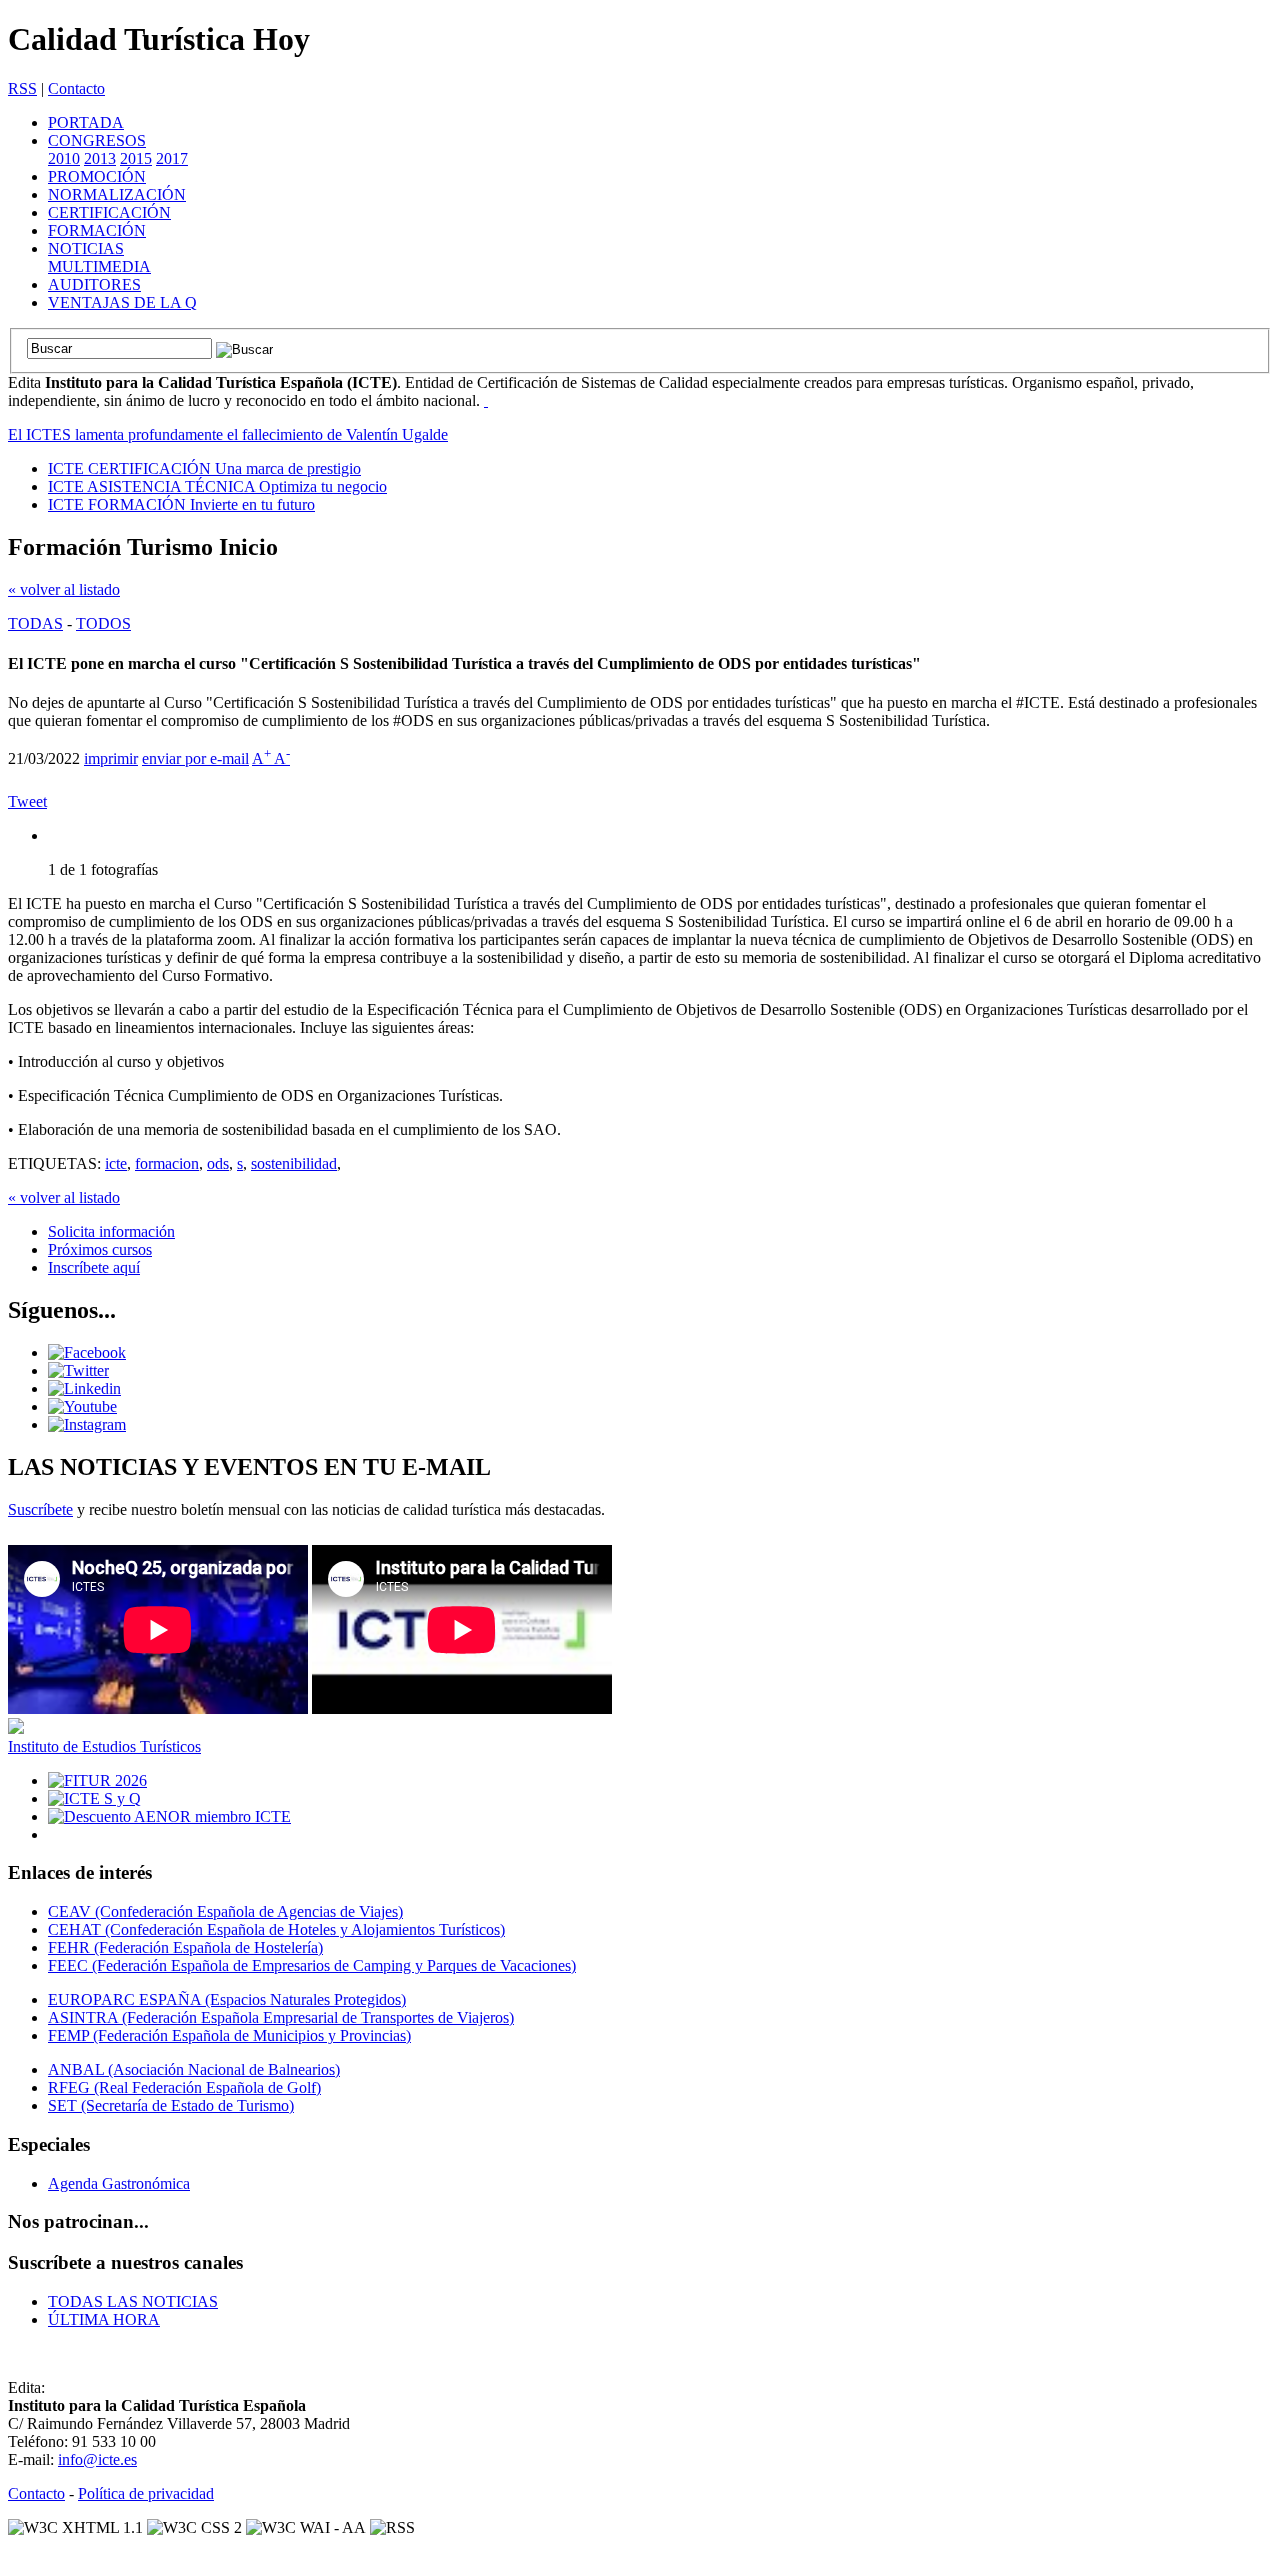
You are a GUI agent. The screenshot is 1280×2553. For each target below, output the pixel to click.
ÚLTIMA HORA (104, 2319)
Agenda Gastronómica (119, 2183)
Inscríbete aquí (94, 1267)
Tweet (27, 801)
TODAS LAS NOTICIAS (133, 2301)
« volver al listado (64, 589)
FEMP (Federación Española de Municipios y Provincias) (229, 2035)
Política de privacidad (146, 2493)
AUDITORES (94, 284)
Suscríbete (40, 1509)
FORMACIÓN (97, 230)
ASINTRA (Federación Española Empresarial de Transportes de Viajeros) (281, 2017)
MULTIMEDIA (99, 266)
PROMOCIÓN (97, 176)
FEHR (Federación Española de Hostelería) (185, 1947)
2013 (100, 158)
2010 (64, 158)
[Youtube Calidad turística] (82, 1406)
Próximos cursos (100, 1249)
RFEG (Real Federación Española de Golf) (184, 2087)
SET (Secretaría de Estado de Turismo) (171, 2105)
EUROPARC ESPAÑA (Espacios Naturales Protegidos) (227, 1999)
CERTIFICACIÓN (109, 212)
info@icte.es (97, 2459)
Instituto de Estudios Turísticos (104, 1746)
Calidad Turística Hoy (159, 39)
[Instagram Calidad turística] (87, 1424)
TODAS (35, 623)
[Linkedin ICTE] (84, 1388)
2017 (172, 158)
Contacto (76, 88)
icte (116, 1163)
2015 (136, 158)
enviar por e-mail (195, 758)
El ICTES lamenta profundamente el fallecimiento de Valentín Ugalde (228, 434)
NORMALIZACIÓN (117, 194)
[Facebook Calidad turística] (87, 1352)
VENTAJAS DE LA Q (122, 302)
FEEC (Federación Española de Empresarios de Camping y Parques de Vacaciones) (312, 1965)
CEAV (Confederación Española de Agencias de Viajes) (225, 1911)
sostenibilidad (294, 1163)
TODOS (103, 623)
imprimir (111, 758)
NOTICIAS (86, 248)
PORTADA (86, 122)
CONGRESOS (97, 140)
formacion (167, 1163)
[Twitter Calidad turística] (78, 1370)
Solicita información (111, 1231)
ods (218, 1163)
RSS (22, 88)
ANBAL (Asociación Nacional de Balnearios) (194, 2069)
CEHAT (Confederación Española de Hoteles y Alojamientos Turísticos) (276, 1929)
